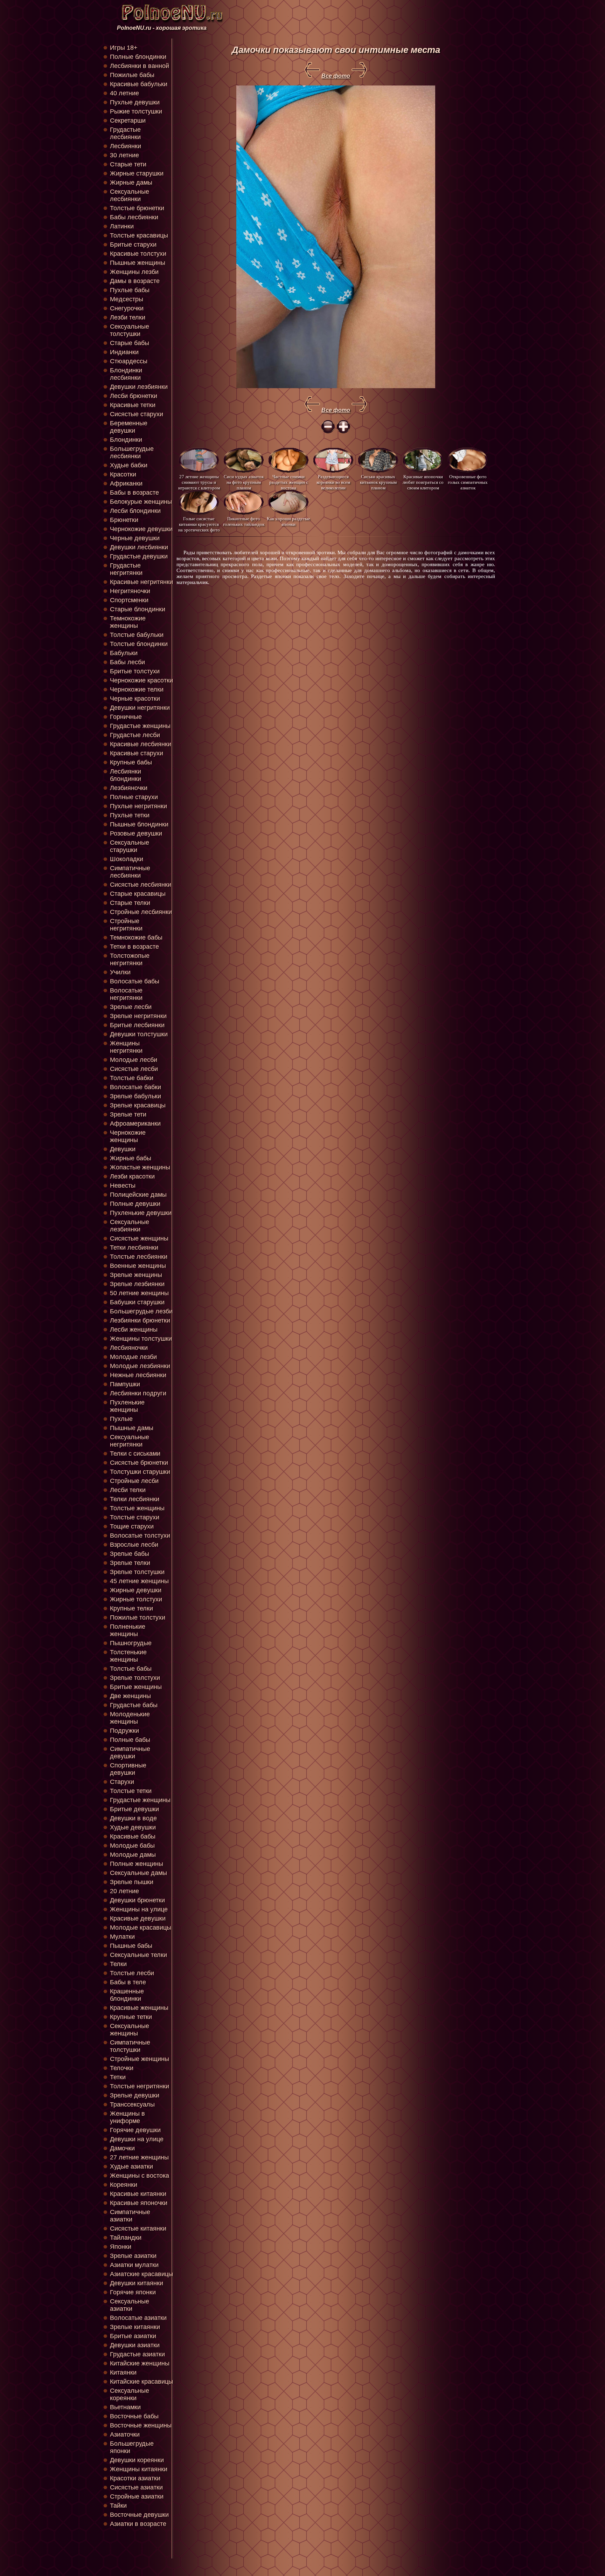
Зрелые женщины (136, 1275)
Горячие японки (133, 2292)
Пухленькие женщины (127, 1406)
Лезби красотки (132, 1176)
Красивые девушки (138, 1918)
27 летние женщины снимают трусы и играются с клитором (199, 482)
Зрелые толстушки (137, 1572)
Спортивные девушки (128, 1769)
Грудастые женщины (140, 726)
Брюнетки (124, 520)
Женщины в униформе (127, 2117)
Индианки (124, 352)
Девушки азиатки (135, 2345)
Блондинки (126, 440)
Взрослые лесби (134, 1545)
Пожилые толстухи (138, 1617)
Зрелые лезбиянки (137, 1284)
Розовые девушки (136, 833)
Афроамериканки (135, 1124)
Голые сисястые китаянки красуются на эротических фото (199, 524)
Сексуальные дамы (138, 1873)
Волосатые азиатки (138, 2318)
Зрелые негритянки (138, 1016)
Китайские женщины (140, 2363)
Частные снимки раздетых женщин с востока (289, 482)
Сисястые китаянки (138, 2228)
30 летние (124, 155)
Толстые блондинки (139, 644)
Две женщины (130, 1696)
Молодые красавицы (141, 1928)
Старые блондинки (138, 609)
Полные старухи (134, 797)
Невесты (123, 1186)
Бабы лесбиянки (134, 217)
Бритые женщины (136, 1687)
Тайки (118, 2506)
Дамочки (122, 2148)
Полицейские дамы (138, 1195)
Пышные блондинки (139, 824)
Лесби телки (128, 1490)
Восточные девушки (139, 2515)
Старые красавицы (138, 894)
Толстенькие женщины (128, 1656)
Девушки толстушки (139, 1034)
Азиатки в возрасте (138, 2524)
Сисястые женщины (139, 1238)
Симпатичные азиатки (130, 2216)
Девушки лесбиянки (139, 547)
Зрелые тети (128, 1114)
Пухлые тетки (130, 815)
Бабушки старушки (137, 1302)
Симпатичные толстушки (130, 2046)
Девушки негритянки (140, 708)
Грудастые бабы (134, 1705)
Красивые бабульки (139, 84)
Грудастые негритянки (126, 569)
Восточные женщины (141, 2425)
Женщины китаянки (139, 2469)
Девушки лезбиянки (139, 387)
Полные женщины (137, 1864)
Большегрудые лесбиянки (132, 452)
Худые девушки (133, 1827)
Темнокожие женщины (128, 622)
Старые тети (128, 164)
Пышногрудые (131, 1643)
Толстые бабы (131, 1669)
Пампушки (125, 1384)
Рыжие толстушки (136, 111)
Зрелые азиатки (133, 2256)
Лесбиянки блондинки (126, 775)
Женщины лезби (134, 272)
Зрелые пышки (132, 1882)
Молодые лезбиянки (140, 1366)
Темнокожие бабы (136, 937)
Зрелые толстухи (135, 1678)
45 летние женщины (139, 1581)
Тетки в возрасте (134, 947)
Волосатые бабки (135, 1087)
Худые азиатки (131, 2166)
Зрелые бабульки (135, 1096)
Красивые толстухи (138, 254)
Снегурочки (127, 308)
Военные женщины (138, 1266)
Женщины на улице (139, 1909)
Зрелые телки (130, 1563)
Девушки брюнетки (137, 1900)
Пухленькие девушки (141, 1213)
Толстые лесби (132, 1973)
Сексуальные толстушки (130, 330)
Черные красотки (135, 699)
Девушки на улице (137, 2139)
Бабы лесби (127, 662)
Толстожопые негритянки (130, 959)
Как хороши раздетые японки (288, 521)
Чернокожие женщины (128, 1136)
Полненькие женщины (128, 1630)
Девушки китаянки (137, 2283)
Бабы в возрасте (134, 493)
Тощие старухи (132, 1526)
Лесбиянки (126, 146)
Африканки (126, 483)
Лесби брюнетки (134, 396)
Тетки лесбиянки (134, 1248)
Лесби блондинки (135, 511)
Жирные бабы (131, 1158)
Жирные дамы (131, 183)
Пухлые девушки (135, 102)
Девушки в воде (133, 1818)
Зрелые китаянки (135, 2327)
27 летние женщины (139, 2157)
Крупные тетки (131, 2017)
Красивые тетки (133, 405)
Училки (120, 972)
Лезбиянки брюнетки (140, 1320)
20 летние (124, 1891)
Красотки (123, 474)
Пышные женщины (138, 263)
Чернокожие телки (137, 689)
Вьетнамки (125, 2407)
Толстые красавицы (139, 235)
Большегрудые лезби (141, 1311)
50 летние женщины (139, 1293)
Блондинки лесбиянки (126, 374)
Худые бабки (129, 465)
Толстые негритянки (140, 2086)
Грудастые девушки (139, 556)
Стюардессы (129, 361)
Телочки (122, 2068)
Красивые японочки (139, 2203)
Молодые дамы (133, 1855)
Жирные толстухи (136, 1599)
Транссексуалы (132, 2104)
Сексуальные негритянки (130, 1441)
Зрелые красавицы (138, 1105)
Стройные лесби (134, 1481)
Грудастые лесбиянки (125, 133)
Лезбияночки (129, 788)
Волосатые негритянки (126, 994)
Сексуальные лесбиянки (130, 195)
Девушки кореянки (137, 2460)
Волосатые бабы (135, 981)
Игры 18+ (124, 48)
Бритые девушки (134, 1809)
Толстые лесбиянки (139, 1257)
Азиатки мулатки (134, 2265)
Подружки (124, 1731)
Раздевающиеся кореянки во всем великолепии (333, 482)
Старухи (122, 1782)
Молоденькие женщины (130, 1718)
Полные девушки (135, 1204)
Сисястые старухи (137, 414)
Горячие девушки (135, 2130)
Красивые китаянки (138, 2194)
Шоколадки (127, 859)
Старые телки (130, 903)
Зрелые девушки (135, 2095)
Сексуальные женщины (130, 2030)
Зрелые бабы (130, 1554)
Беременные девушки (129, 427)
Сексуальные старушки (130, 846)
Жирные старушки (137, 173)
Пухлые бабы (130, 290)
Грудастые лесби (135, 735)
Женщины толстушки (141, 1339)
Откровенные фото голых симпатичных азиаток (468, 482)
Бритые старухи (133, 245)
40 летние (124, 93)
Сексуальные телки (138, 1955)
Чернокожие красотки (141, 680)
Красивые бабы (133, 1836)
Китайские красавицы (141, 2382)
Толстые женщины (137, 1508)
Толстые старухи (135, 1517)
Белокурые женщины (141, 502)
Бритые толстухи (135, 671)
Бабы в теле (128, 1982)
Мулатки (122, 1937)
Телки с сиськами (135, 1454)
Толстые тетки (131, 1791)
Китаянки (123, 2372)
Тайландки (126, 2238)
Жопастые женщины (140, 1167)
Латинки (122, 226)
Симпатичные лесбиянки (130, 872)
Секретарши (128, 121)
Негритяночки (130, 591)
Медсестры (127, 299)
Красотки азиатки (135, 2478)
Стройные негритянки (126, 925)
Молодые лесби (134, 1060)
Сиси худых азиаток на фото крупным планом (244, 482)
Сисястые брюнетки (139, 1463)
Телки (118, 1964)
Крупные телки (131, 1608)
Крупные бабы (131, 762)
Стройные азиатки (137, 2496)
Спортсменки (129, 600)
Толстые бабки (132, 1078)
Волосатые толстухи (140, 1536)
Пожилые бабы (132, 75)
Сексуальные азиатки (130, 2305)
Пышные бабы (131, 1946)
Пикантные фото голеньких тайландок (244, 521)
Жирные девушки (136, 1590)
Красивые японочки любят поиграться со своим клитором (423, 482)
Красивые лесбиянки (141, 744)
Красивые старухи (137, 753)
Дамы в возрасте (135, 281)
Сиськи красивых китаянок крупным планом (378, 482)
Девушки (123, 1149)
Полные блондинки (138, 57)
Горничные (126, 717)
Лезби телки (128, 317)
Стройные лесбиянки (141, 912)
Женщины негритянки (126, 1047)
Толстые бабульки (137, 635)
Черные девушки (135, 538)
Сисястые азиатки (136, 2487)
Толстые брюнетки (137, 208)
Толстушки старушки (140, 1472)
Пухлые (121, 1419)
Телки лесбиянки (135, 1499)
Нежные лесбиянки (138, 1375)
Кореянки (124, 2185)
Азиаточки (125, 2434)
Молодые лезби (133, 1357)
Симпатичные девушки (130, 1753)
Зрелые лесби (131, 1007)
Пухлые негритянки (138, 806)
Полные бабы (130, 1740)
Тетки (118, 2077)
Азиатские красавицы (141, 2274)
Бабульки (124, 653)
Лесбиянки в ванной (140, 66)
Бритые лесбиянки (137, 1025)
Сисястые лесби (134, 1069)
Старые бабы (130, 343)
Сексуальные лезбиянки (130, 1226)
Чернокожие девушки (141, 529)
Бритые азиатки (133, 2336)
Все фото (336, 76)
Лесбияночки (129, 1348)
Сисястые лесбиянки (141, 885)
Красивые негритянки (141, 582)
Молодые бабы (132, 1846)
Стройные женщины (140, 2059)
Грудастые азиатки (137, 2354)
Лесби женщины (134, 1330)
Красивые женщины (139, 2008)
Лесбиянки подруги (138, 1393)
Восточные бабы (134, 2416)
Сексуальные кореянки (130, 2394)
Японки (121, 2247)
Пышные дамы (132, 1428)
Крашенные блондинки (127, 1995)
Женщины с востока (140, 2176)
